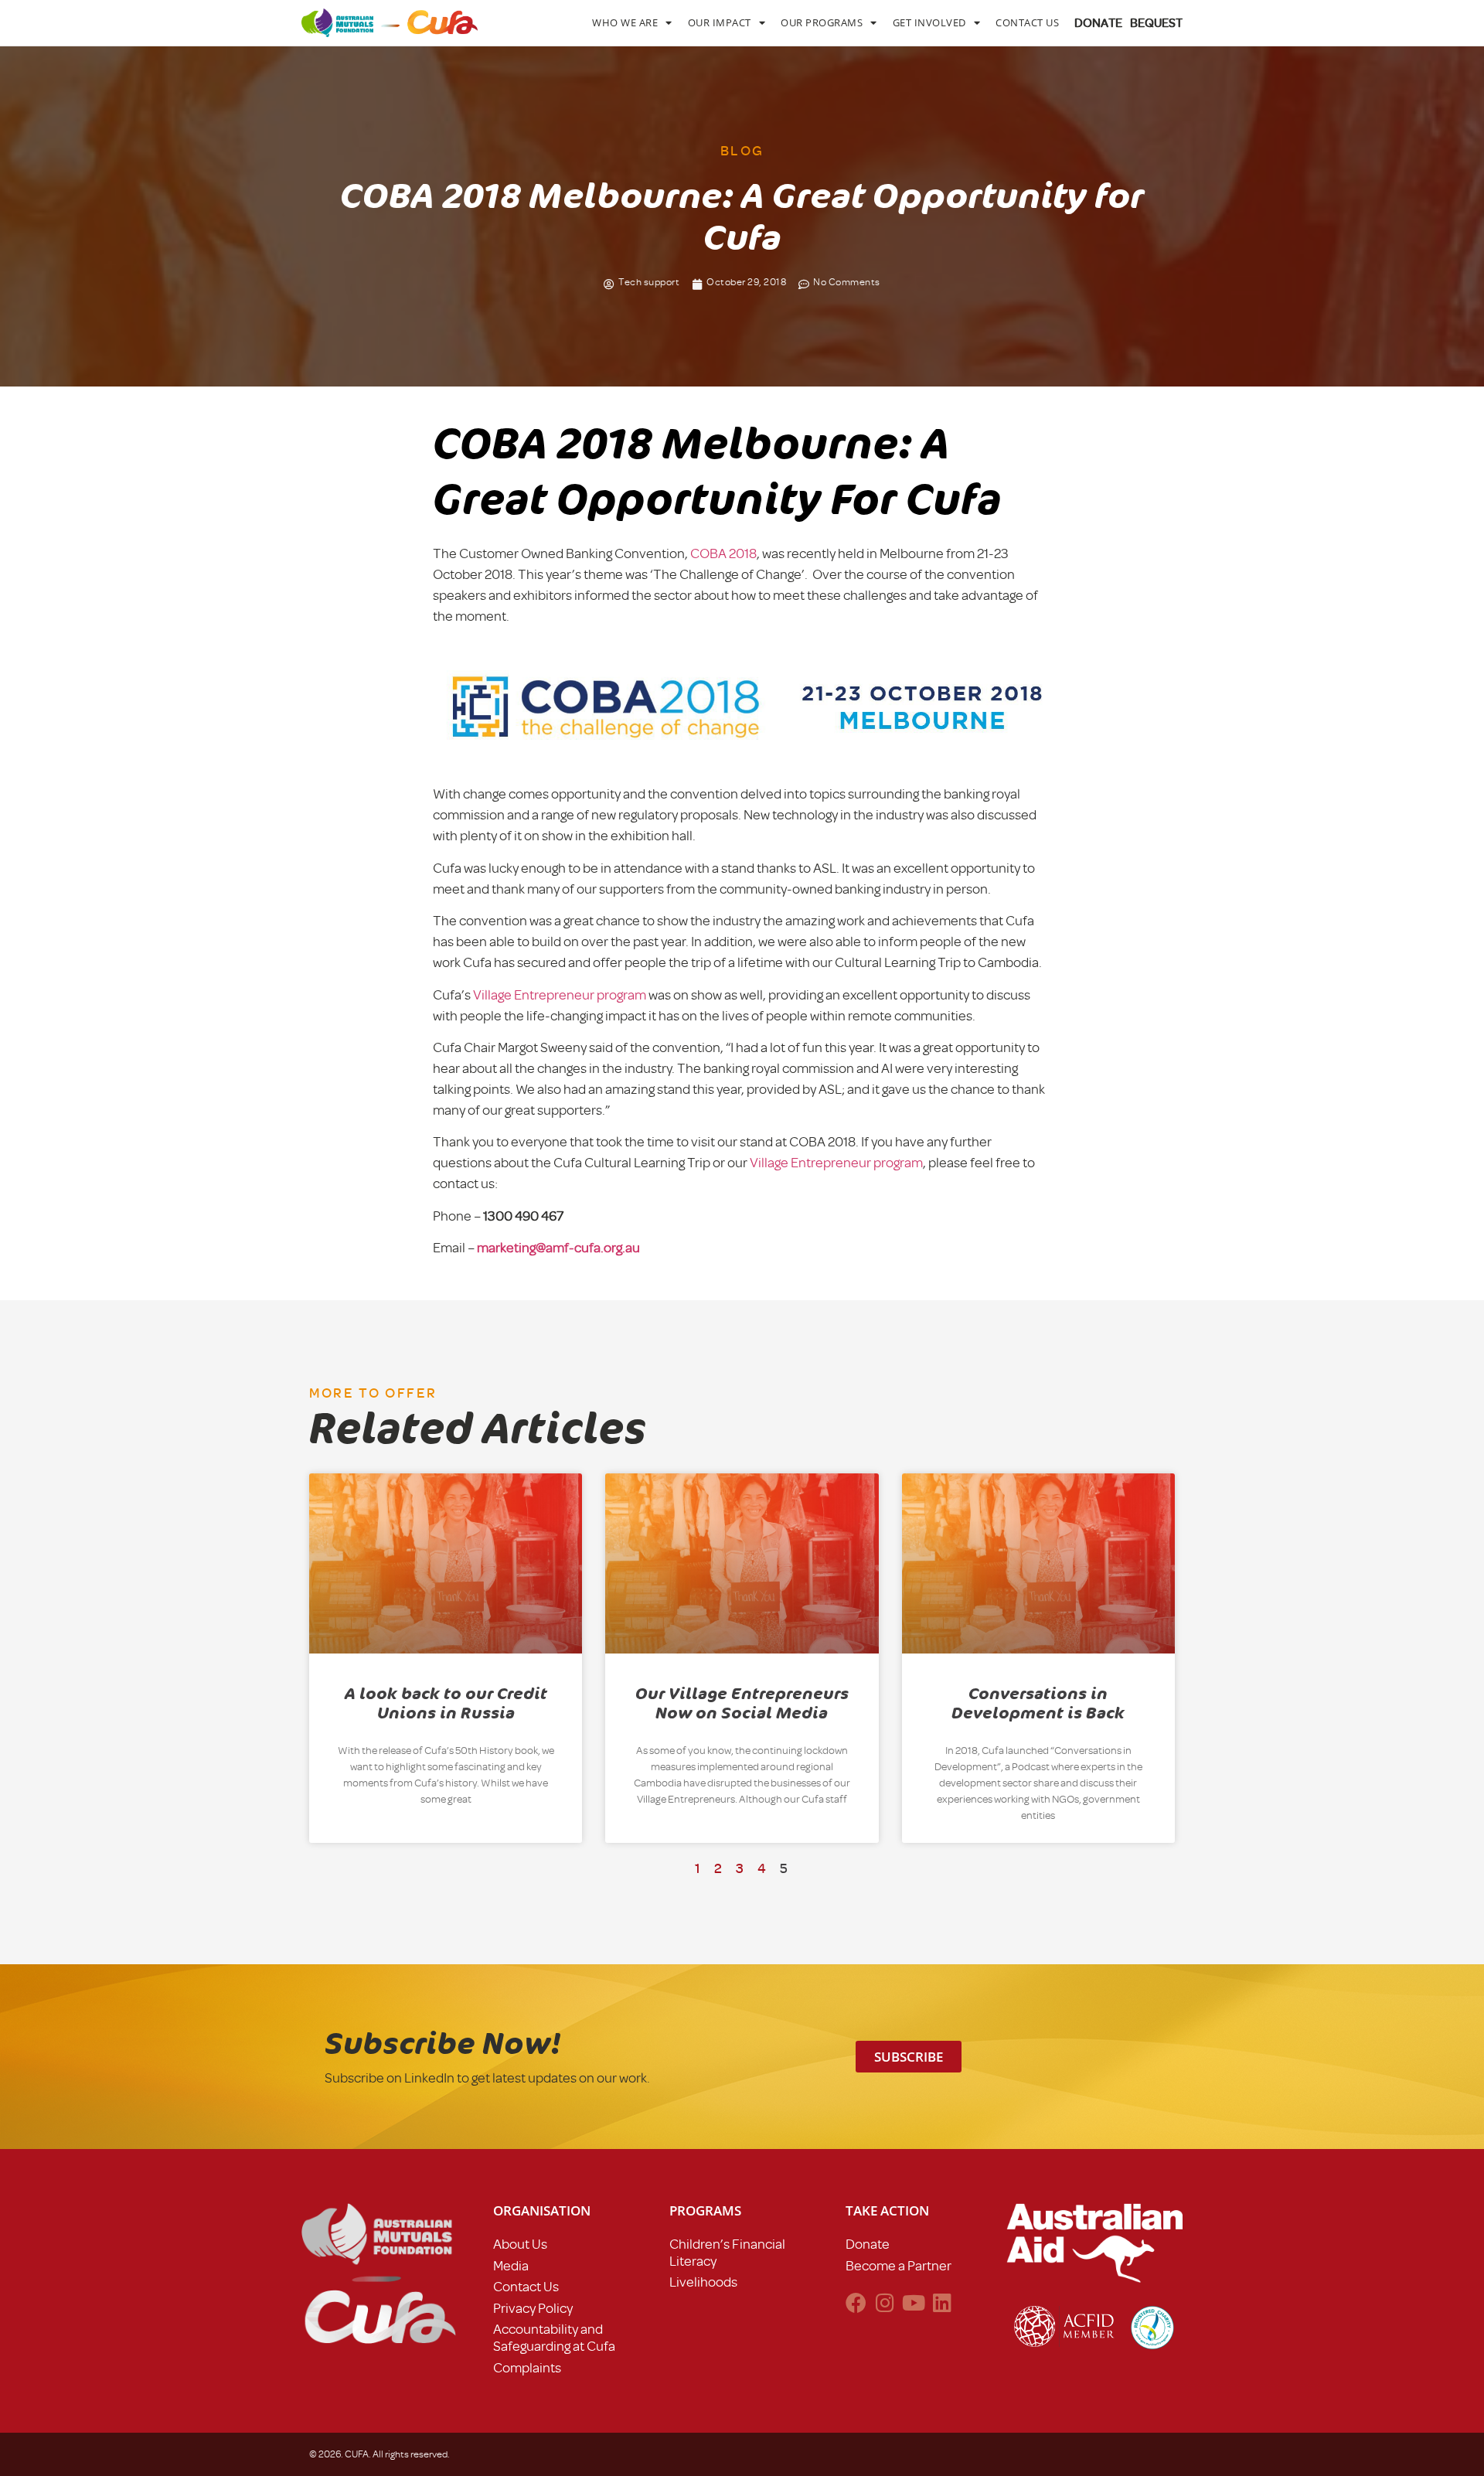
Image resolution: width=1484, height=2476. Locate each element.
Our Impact (720, 22)
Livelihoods (703, 2282)
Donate (868, 2244)
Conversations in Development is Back (1038, 1703)
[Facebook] (856, 2302)
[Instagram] (885, 2302)
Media (511, 2266)
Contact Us (1027, 22)
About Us (520, 2244)
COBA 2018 (723, 553)
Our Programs (822, 22)
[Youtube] (913, 2302)
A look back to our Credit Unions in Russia (446, 1703)
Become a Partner (899, 2266)
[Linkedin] (942, 2302)
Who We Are (625, 22)
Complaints (527, 2368)
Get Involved (929, 22)
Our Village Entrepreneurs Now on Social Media (742, 1703)
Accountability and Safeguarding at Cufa (554, 2338)
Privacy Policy (533, 2308)
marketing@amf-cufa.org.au (558, 1248)
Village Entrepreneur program (560, 995)
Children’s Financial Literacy (727, 2253)
